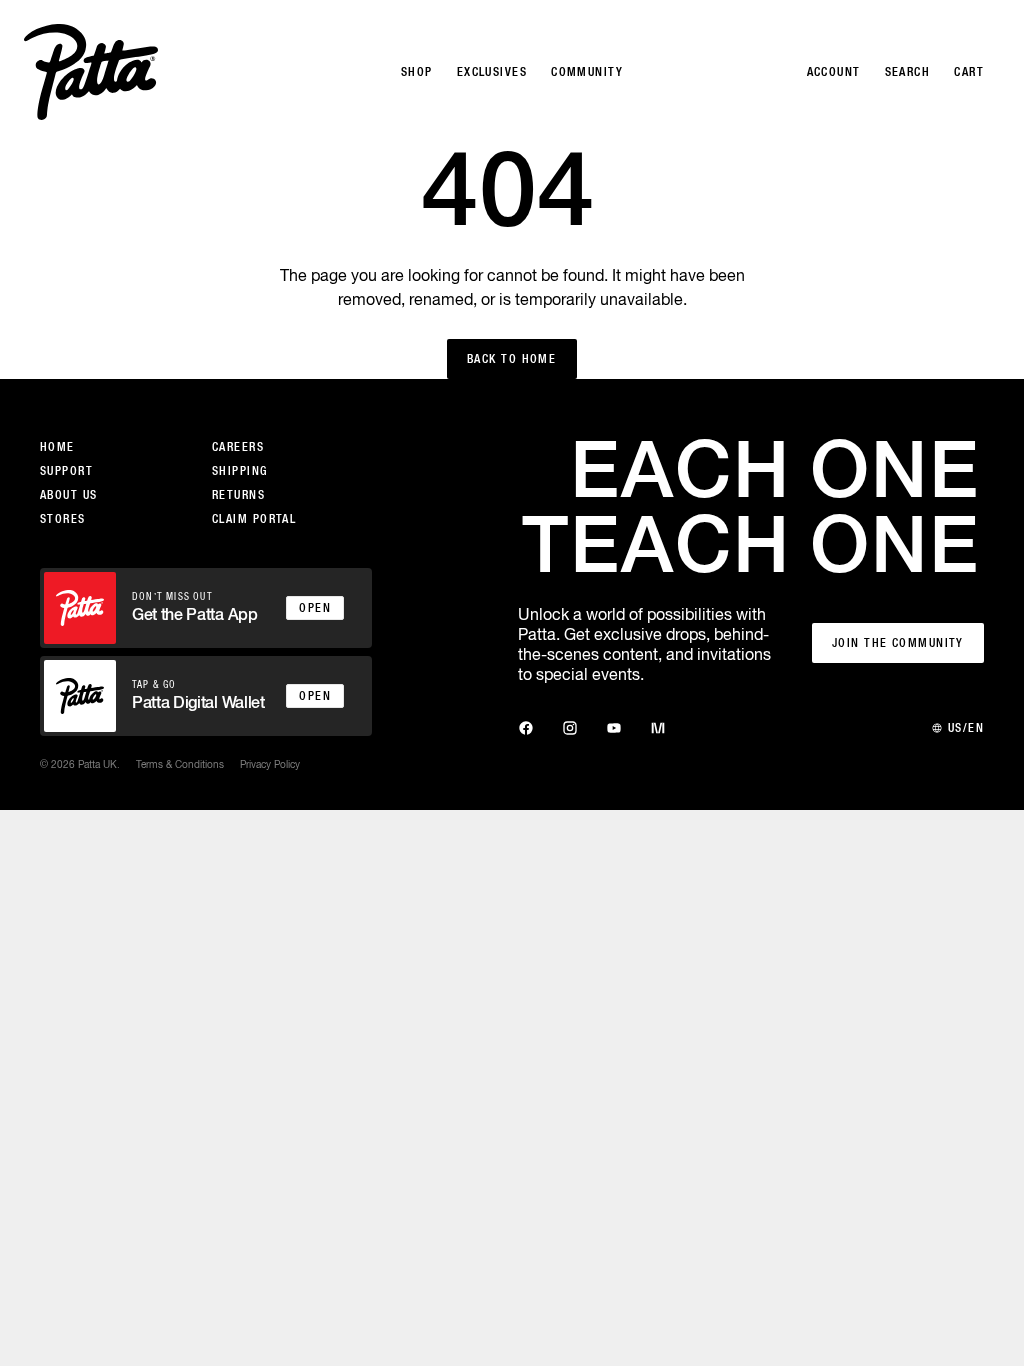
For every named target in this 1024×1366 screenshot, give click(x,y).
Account (834, 72)
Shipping (240, 471)
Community (587, 72)
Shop (417, 72)
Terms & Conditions (180, 764)
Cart (969, 72)
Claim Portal (254, 519)
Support (66, 471)
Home (57, 447)
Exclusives (492, 72)
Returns (238, 495)
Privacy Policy (270, 764)
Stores (63, 519)
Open (315, 608)
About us (69, 495)
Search (908, 72)
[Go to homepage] (91, 72)
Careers (238, 447)
